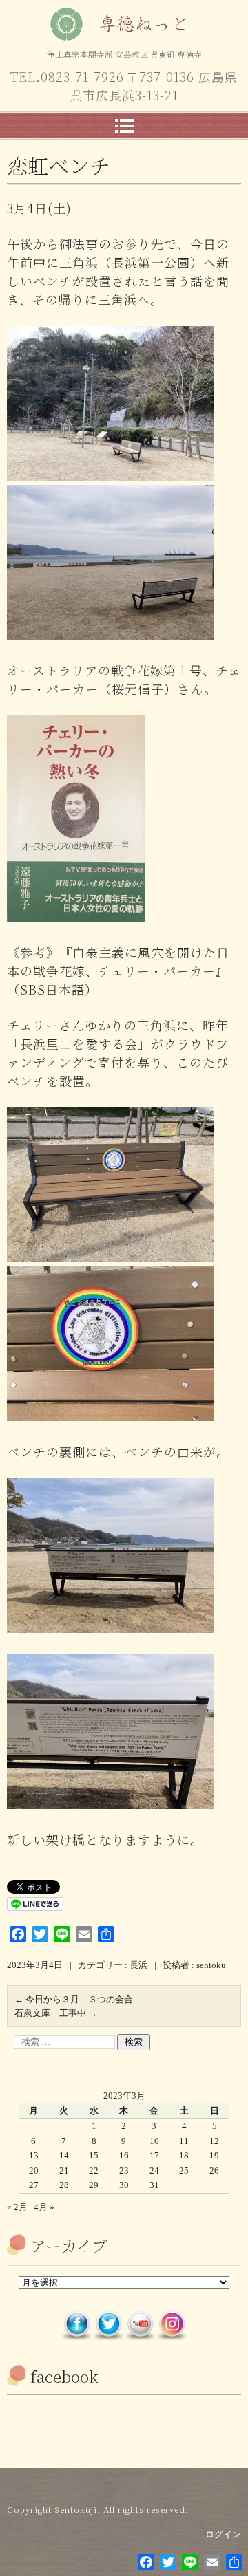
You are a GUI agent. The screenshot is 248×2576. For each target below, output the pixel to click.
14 (64, 2155)
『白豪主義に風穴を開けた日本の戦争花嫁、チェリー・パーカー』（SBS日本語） (118, 971)
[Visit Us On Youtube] (140, 2338)
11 (184, 2141)
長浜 (138, 1965)
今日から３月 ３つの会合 (74, 1999)
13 (34, 2155)
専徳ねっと (79, 50)
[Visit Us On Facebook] (76, 2338)
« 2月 (17, 2207)
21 (64, 2171)
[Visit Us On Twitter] (108, 2338)
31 (154, 2185)
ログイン (223, 2534)
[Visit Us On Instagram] (172, 2338)
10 (154, 2141)
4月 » (44, 2207)
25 (184, 2171)
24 (154, 2171)
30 (124, 2185)
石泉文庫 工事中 (56, 2013)
